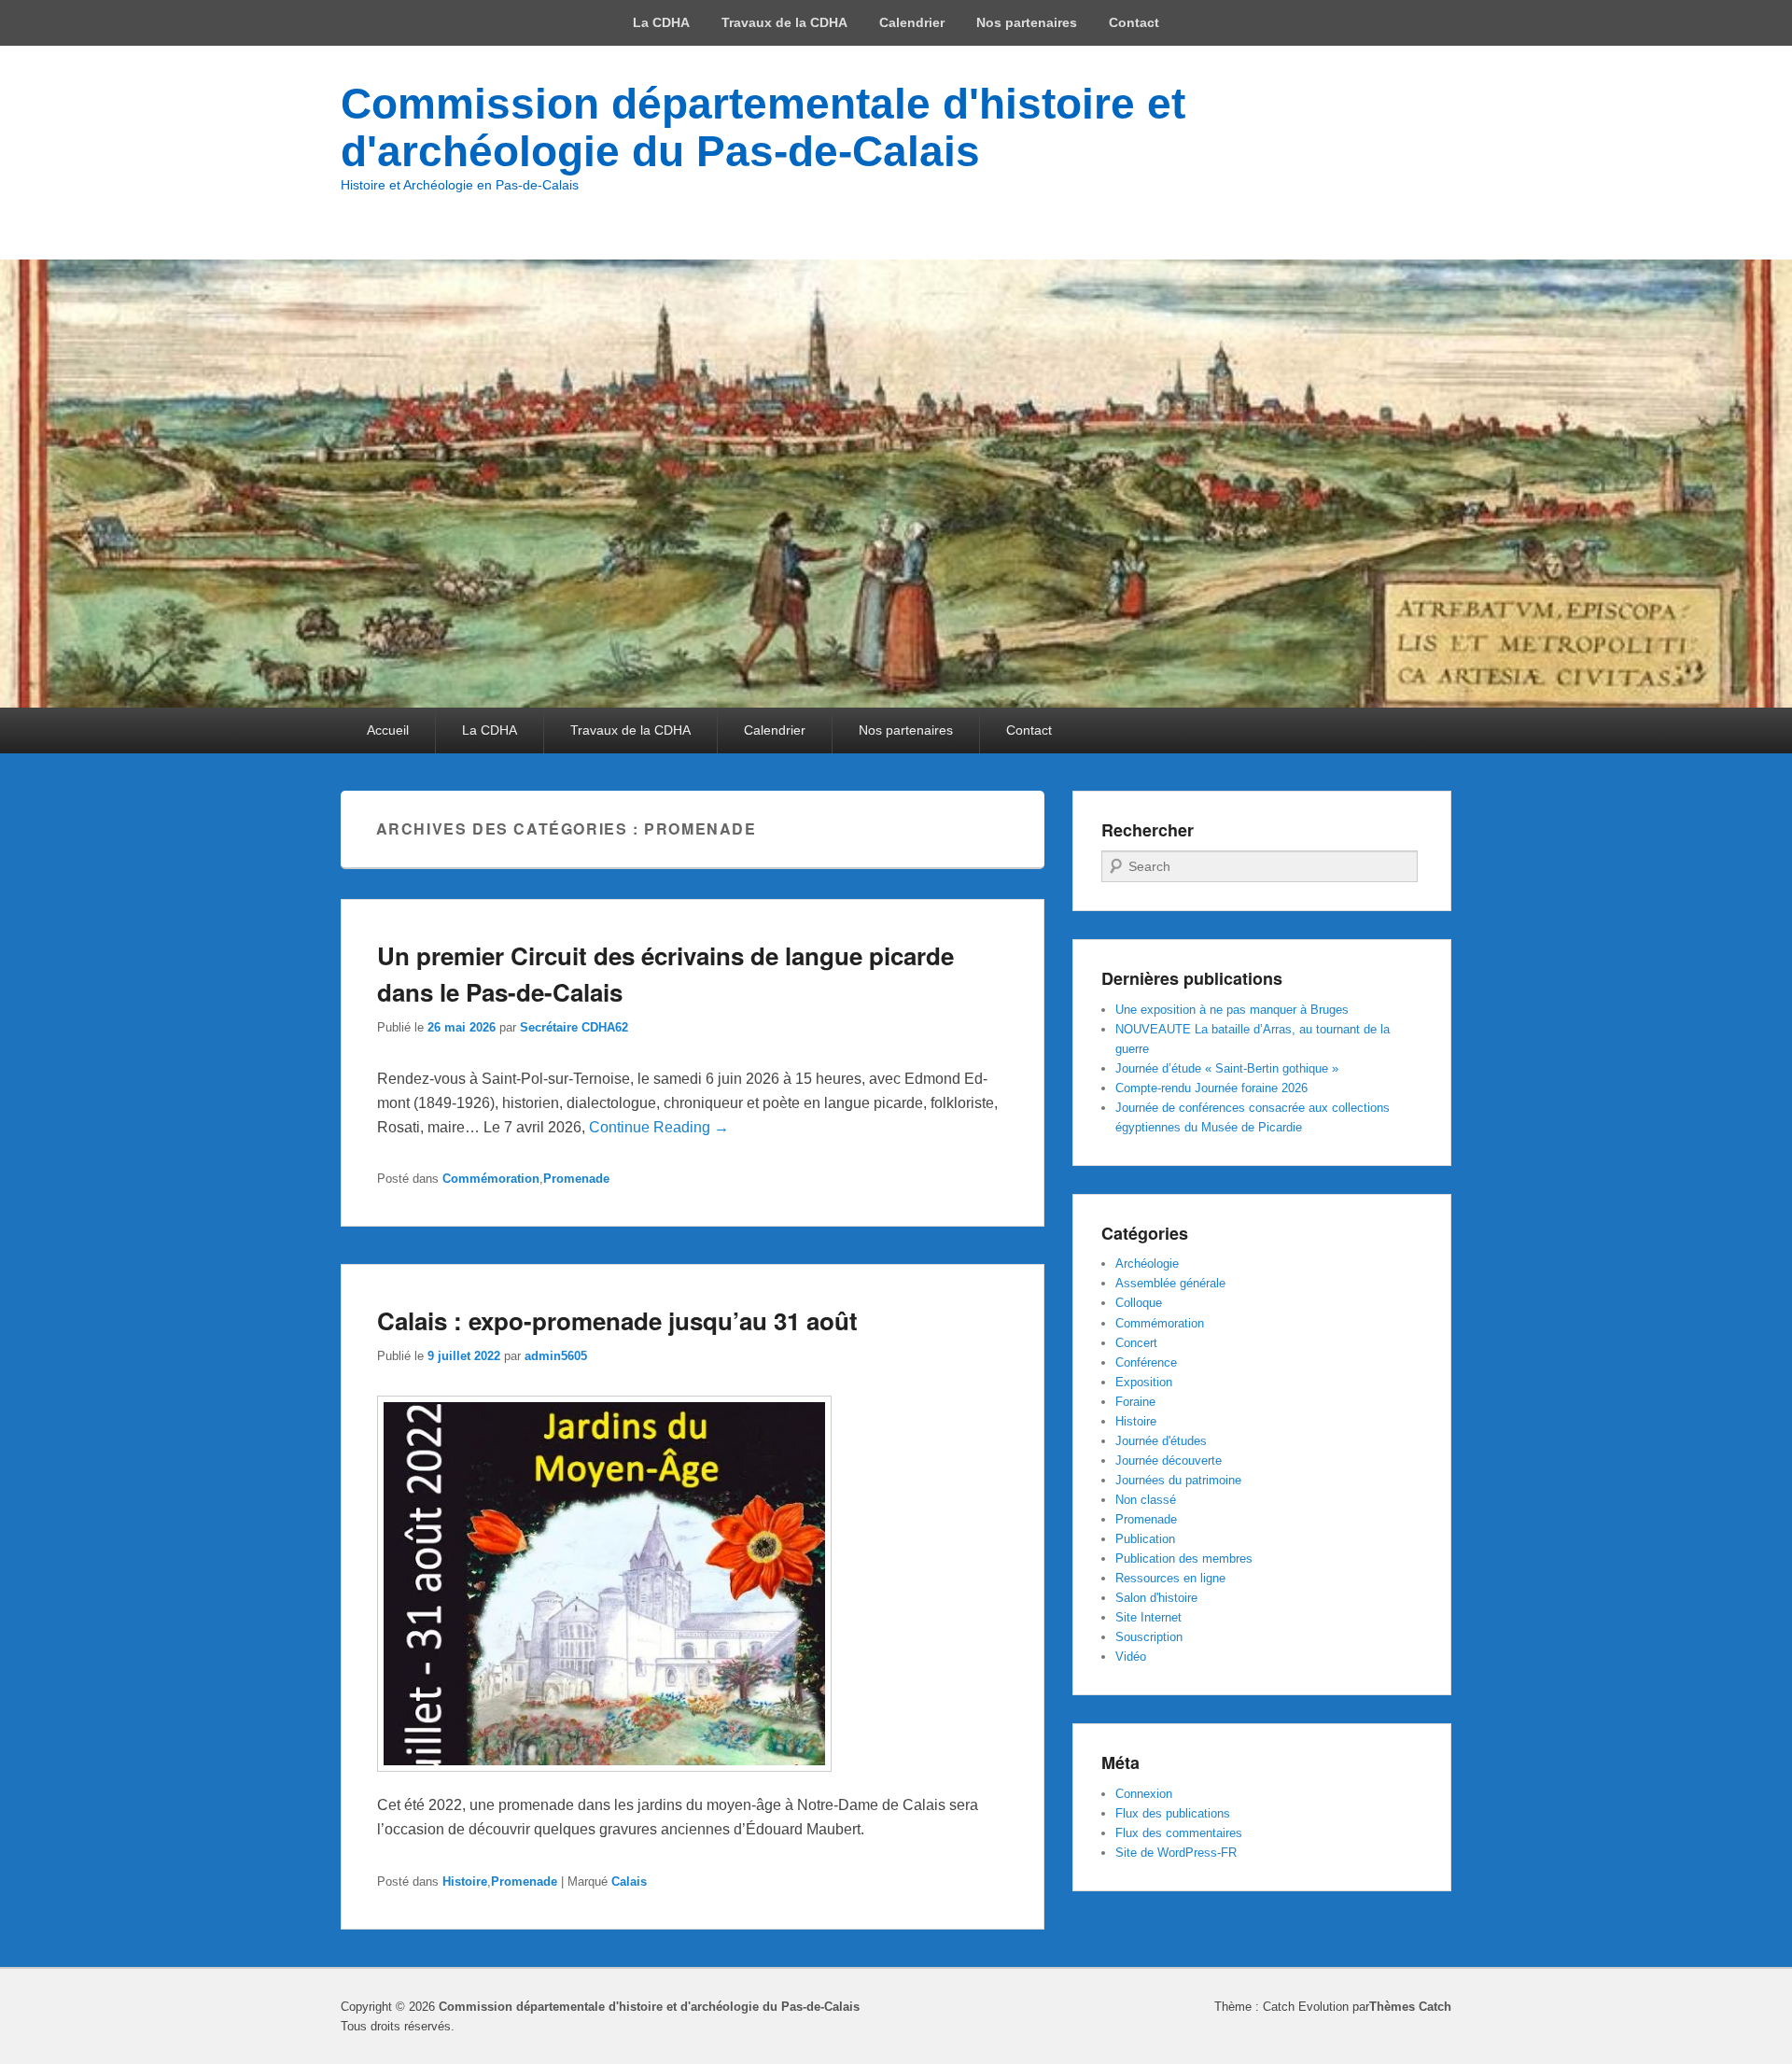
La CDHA (661, 22)
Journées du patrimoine (1178, 1480)
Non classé (1146, 1500)
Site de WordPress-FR (1176, 1853)
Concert (1136, 1343)
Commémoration (491, 1179)
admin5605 (556, 1356)
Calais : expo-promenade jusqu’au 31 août (617, 1320)
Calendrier (912, 22)
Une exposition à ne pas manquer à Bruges (1232, 1010)
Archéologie (1147, 1264)
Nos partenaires (1027, 22)
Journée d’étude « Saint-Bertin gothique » (1227, 1068)
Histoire (465, 1881)
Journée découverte (1169, 1460)
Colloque (1139, 1303)
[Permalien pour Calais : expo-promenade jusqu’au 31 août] (604, 1781)
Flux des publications (1173, 1813)
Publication (1145, 1539)
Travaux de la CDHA (784, 22)
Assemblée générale (1170, 1283)
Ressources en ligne (1170, 1578)
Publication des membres (1184, 1559)
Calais (629, 1881)
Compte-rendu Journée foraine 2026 (1211, 1088)
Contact (1134, 22)
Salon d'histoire (1156, 1598)
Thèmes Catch (1410, 2007)
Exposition (1144, 1382)
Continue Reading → (659, 1127)
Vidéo (1131, 1657)
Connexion (1144, 1794)
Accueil (388, 730)
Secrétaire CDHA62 (574, 1027)
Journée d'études (1161, 1441)
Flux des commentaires (1179, 1833)
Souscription (1149, 1637)
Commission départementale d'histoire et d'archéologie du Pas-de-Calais (763, 127)
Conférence (1146, 1362)
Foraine (1135, 1402)
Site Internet (1148, 1617)
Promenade (576, 1179)
